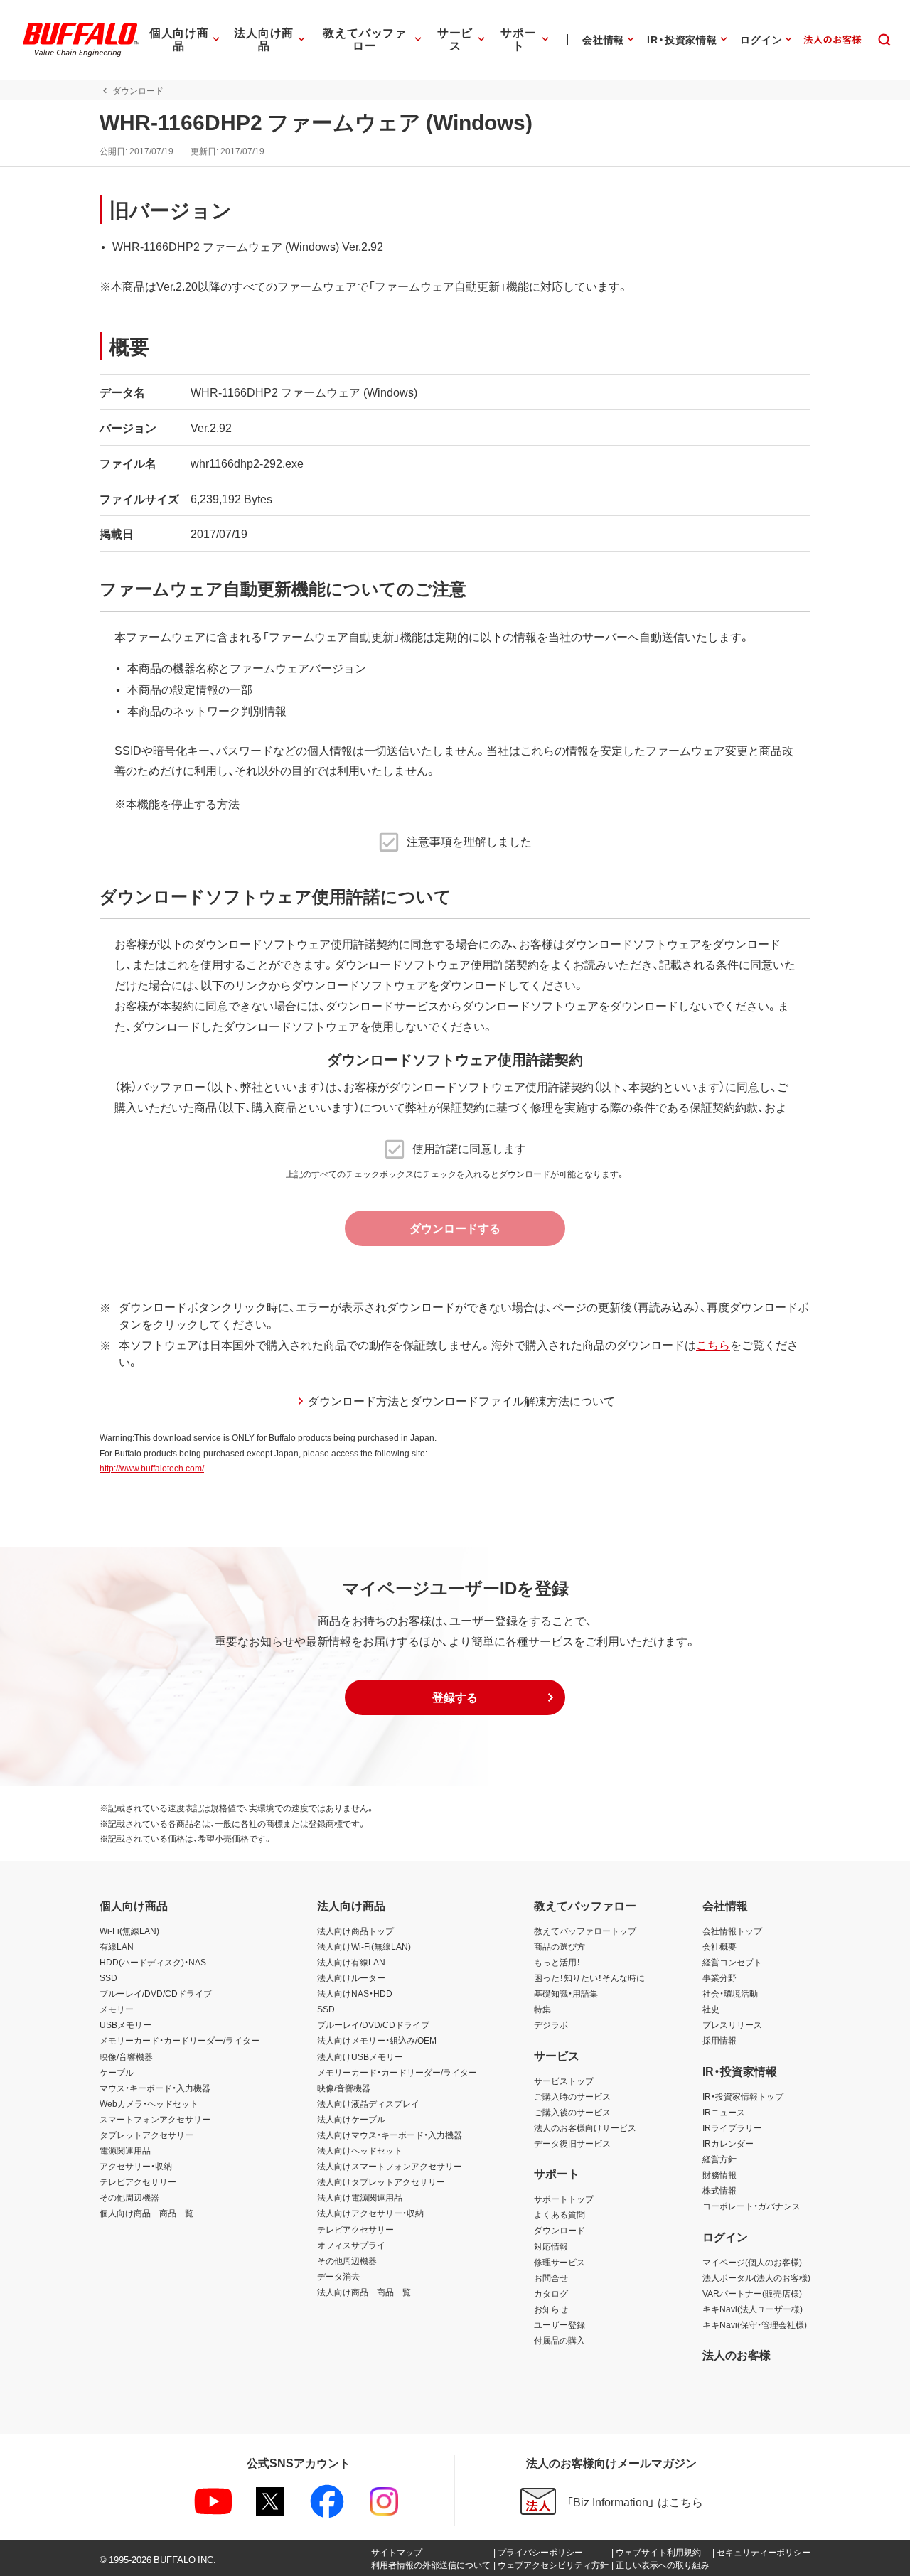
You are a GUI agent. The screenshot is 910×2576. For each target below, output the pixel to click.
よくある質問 (560, 2214)
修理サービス (560, 2262)
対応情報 (551, 2246)
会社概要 (719, 1946)
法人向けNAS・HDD (355, 1993)
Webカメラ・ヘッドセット (149, 2103)
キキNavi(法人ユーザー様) (753, 2309)
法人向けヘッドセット (360, 2150)
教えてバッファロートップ (585, 1931)
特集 (542, 2009)
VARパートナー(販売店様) (752, 2293)
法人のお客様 (737, 2354)
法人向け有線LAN (351, 1962)
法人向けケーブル (351, 2119)
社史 (711, 2009)
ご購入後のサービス (572, 2112)
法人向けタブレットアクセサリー (381, 2181)
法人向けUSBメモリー (360, 2056)
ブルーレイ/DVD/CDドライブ (156, 1993)
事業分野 (719, 1977)
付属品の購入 (560, 2340)
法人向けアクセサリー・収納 (370, 2213)
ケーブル (117, 2072)
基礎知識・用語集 (566, 1993)
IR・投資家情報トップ (743, 2096)
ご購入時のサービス (572, 2096)
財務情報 (719, 2174)
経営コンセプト (732, 1962)
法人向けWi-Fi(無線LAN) (364, 1946)
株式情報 (719, 2190)
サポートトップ (564, 2199)
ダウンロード (560, 2230)
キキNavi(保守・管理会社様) (755, 2324)
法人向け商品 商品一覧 (364, 2292)
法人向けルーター (351, 1977)
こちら (713, 1344)
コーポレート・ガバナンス (751, 2206)
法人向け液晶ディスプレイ (368, 2103)
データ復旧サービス (572, 2143)
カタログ (551, 2293)
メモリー (117, 2009)
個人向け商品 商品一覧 (146, 2213)
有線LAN (117, 1946)
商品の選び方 (560, 1946)
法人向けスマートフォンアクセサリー (390, 2166)
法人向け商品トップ (355, 1931)
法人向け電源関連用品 (360, 2197)
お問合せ (551, 2277)
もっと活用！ (557, 1962)
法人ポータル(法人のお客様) (756, 2277)
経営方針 (719, 2159)
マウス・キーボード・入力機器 (155, 2088)
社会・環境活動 (730, 1993)
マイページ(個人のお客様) (752, 2262)
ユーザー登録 (560, 2324)
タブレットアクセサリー (146, 2135)
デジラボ (551, 2024)
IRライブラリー (732, 2127)
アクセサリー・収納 (136, 2166)
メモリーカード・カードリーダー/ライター (180, 2040)
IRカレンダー (728, 2143)
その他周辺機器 (129, 2197)
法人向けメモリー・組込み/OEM (377, 2040)
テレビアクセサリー (138, 2181)
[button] (455, 1697)
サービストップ (564, 2081)
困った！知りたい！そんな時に (589, 1977)
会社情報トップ (732, 1931)
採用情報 (719, 2040)
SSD (108, 1977)
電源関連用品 (125, 2150)
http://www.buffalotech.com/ (152, 1468)
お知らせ (551, 2309)
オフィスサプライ (351, 2245)
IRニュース (724, 2112)
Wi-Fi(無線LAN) (129, 1931)
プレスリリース (732, 2024)
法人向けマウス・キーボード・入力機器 (390, 2135)
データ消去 (338, 2276)
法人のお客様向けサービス (585, 2127)
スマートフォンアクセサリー (155, 2119)
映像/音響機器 (126, 2056)
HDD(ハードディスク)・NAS (153, 1962)
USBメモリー (125, 2024)
